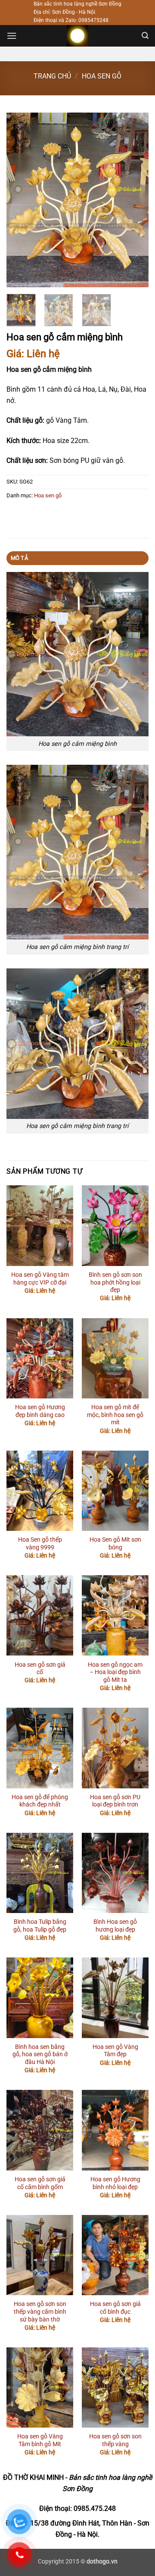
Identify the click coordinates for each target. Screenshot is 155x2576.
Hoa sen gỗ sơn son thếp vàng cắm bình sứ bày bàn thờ (40, 2311)
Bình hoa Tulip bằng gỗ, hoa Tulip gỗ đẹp (40, 1926)
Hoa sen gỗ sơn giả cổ (40, 1668)
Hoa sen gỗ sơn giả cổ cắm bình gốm (40, 2183)
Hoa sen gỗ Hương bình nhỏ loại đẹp (115, 2183)
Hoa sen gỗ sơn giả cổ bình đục (115, 2308)
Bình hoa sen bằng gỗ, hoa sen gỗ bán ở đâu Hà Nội (40, 2054)
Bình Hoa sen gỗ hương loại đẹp (115, 1926)
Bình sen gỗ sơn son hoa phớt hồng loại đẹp (115, 1282)
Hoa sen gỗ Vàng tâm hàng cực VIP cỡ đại (40, 1279)
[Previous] (20, 200)
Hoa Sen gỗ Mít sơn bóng (115, 1543)
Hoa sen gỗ (102, 76)
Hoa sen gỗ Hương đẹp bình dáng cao (40, 1411)
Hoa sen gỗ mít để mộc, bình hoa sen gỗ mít (115, 1415)
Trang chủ (52, 76)
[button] (12, 36)
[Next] (135, 200)
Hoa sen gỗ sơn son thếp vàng (115, 2440)
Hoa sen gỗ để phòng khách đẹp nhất (40, 1801)
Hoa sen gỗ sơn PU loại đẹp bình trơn (115, 1801)
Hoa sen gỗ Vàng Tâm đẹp (115, 2051)
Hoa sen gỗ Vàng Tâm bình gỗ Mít (40, 2440)
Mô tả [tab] (19, 558)
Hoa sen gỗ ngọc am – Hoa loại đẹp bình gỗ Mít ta (115, 1672)
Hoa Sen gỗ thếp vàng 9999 (40, 1543)
